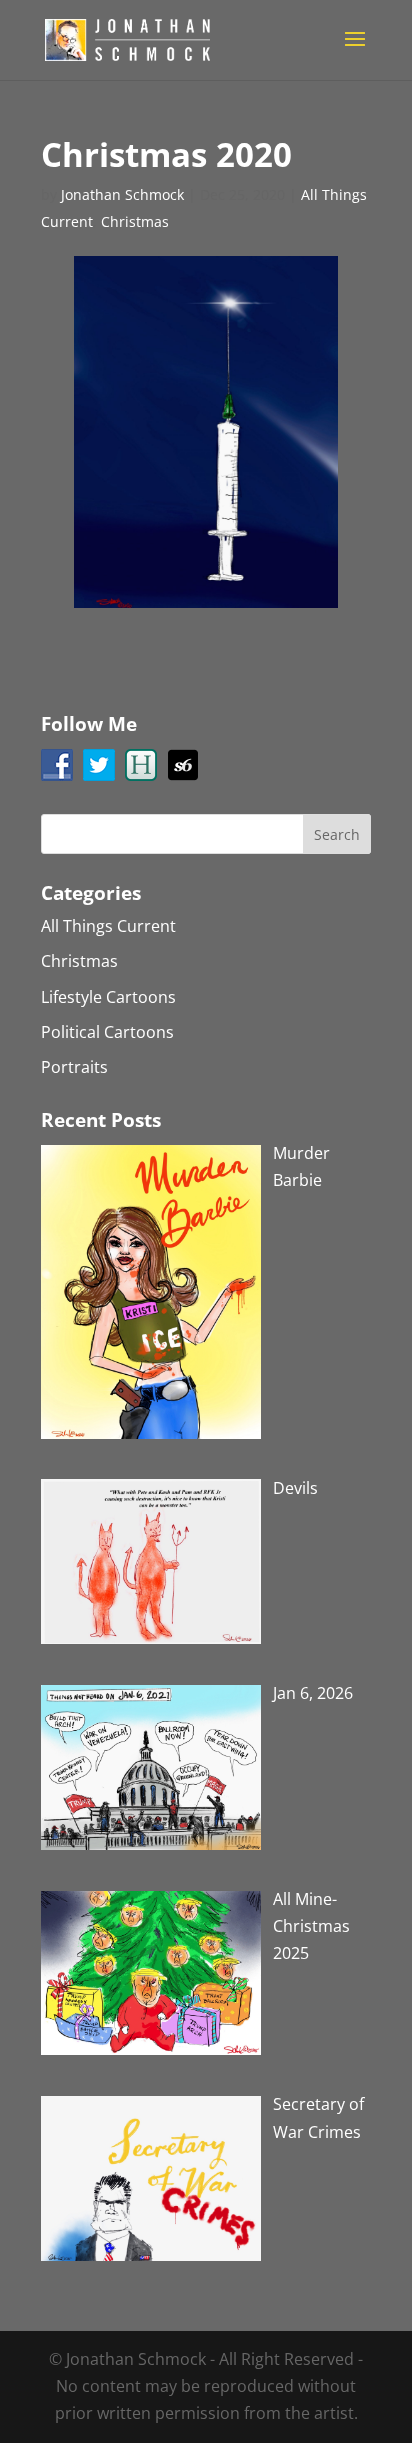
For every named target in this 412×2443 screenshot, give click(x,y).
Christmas (135, 221)
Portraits (74, 1067)
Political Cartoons (107, 1032)
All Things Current (108, 926)
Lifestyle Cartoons (108, 997)
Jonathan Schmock (122, 194)
